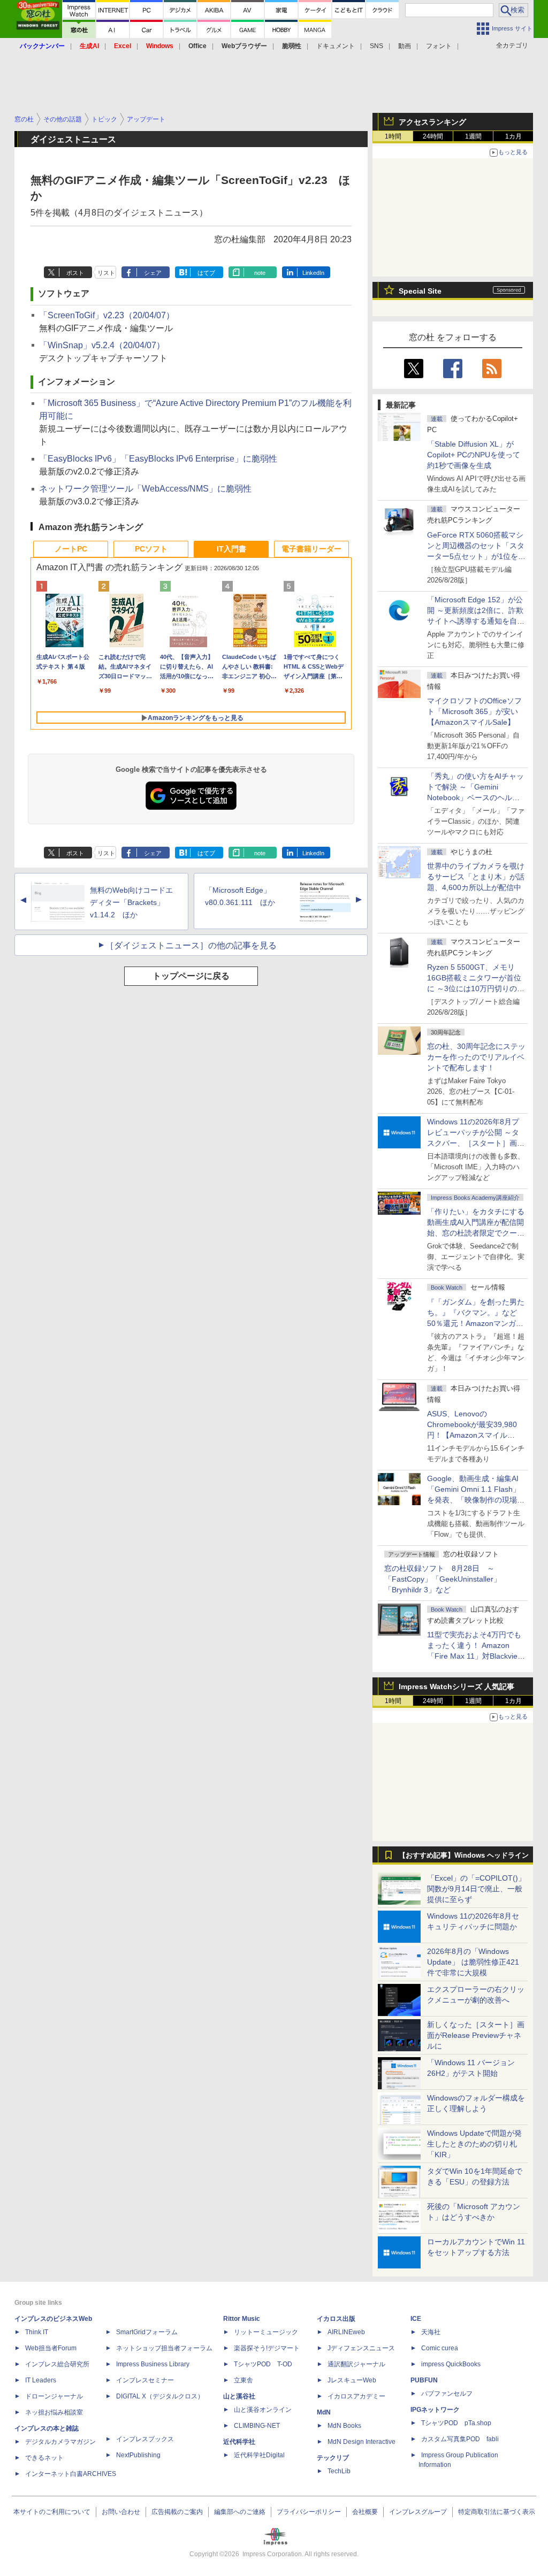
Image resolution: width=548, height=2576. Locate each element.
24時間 (433, 136)
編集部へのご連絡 (240, 2512)
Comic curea (440, 2348)
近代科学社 (239, 2442)
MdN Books (344, 2426)
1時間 (393, 136)
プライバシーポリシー (309, 2512)
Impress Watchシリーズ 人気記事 (456, 1686)
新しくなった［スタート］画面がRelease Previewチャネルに (476, 2035)
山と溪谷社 (239, 2396)
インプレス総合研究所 (57, 2364)
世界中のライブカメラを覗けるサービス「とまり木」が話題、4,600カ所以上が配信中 (476, 877)
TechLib (339, 2471)
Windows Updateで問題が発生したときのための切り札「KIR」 (474, 2144)
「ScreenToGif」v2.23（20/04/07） (107, 315)
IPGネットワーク (435, 2410)
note (260, 273)
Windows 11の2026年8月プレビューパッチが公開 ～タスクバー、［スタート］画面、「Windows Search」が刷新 (474, 1143)
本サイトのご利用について (52, 2512)
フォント (439, 46)
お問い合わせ (121, 2512)
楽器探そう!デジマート (267, 2348)
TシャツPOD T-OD (263, 2364)
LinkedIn (313, 273)
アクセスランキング (432, 122)
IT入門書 (231, 549)
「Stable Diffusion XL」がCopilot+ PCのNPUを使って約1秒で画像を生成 (474, 455)
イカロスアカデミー (356, 2396)
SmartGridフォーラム (147, 2332)
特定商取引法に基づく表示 (497, 2512)
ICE (416, 2319)
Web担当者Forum (51, 2348)
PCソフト (151, 549)
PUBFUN (424, 2380)
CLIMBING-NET (257, 2426)
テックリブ (333, 2458)
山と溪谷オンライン (263, 2410)
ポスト (75, 273)
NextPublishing (138, 2455)
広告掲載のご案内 (177, 2512)
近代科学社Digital (259, 2455)
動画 (405, 46)
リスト (106, 273)
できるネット (44, 2458)
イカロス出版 (336, 2319)
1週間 (473, 136)
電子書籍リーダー (311, 549)
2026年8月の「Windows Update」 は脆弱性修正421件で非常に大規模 (473, 1962)
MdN (324, 2412)
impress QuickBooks (451, 2364)
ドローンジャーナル (54, 2396)
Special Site (420, 291)
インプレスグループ (418, 2512)
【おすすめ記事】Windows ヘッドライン (464, 1856)
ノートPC (71, 549)
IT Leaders (41, 2380)
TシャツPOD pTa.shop (456, 2423)
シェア (153, 273)
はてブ (206, 273)
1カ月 (513, 136)
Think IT (37, 2332)
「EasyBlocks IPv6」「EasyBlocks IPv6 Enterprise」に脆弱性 (158, 459)
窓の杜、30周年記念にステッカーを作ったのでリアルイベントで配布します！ (476, 1057)
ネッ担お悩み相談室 (54, 2412)
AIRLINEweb (346, 2332)
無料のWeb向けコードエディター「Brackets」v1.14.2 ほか (131, 902)
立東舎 (243, 2380)
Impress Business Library (153, 2364)
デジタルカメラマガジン (60, 2442)
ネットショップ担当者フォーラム (164, 2348)
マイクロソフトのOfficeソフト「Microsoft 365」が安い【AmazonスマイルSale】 (474, 711)
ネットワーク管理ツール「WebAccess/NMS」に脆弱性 (145, 489)
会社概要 (365, 2512)
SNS (376, 46)
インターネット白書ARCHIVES (71, 2474)
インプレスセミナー (145, 2380)
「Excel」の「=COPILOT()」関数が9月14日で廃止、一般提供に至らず (476, 1889)
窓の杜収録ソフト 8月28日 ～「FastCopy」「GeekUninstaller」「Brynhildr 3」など (443, 1579)
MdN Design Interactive (361, 2442)
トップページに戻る (191, 976)
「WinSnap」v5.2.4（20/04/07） (102, 345)
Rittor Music (242, 2319)
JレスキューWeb (352, 2380)
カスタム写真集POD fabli (460, 2439)
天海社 (431, 2332)
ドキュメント (336, 46)
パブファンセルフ (447, 2394)
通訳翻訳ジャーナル (356, 2364)
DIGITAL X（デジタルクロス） (160, 2396)
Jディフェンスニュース (361, 2348)
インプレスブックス (145, 2439)
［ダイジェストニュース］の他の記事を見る (191, 945)
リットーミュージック (266, 2332)
